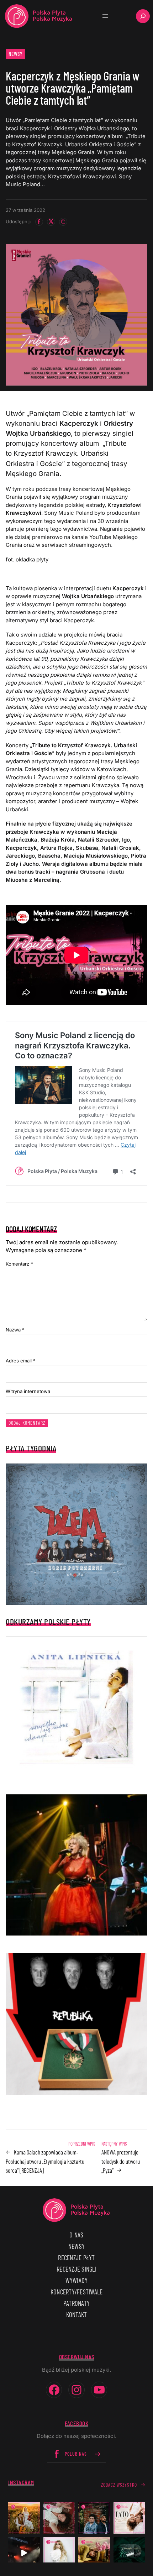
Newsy (16, 54)
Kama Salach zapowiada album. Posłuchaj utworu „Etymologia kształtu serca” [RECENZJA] (45, 2161)
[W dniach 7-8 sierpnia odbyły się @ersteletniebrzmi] (24, 2553)
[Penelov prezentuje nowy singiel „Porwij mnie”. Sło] (94, 2553)
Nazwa (15, 1330)
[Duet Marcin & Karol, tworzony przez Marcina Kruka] (94, 2518)
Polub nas (76, 2454)
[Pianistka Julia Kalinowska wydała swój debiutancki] (129, 2553)
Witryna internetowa (28, 1391)
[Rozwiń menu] (105, 16)
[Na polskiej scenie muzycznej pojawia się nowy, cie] (59, 2518)
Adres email (21, 1361)
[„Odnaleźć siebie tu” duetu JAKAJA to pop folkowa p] (24, 2518)
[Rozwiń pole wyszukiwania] (143, 16)
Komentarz (19, 1264)
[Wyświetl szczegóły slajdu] (76, 1865)
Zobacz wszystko (119, 2485)
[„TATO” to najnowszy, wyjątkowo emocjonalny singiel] (129, 2518)
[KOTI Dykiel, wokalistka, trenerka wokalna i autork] (59, 2553)
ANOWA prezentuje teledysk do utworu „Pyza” (121, 2161)
